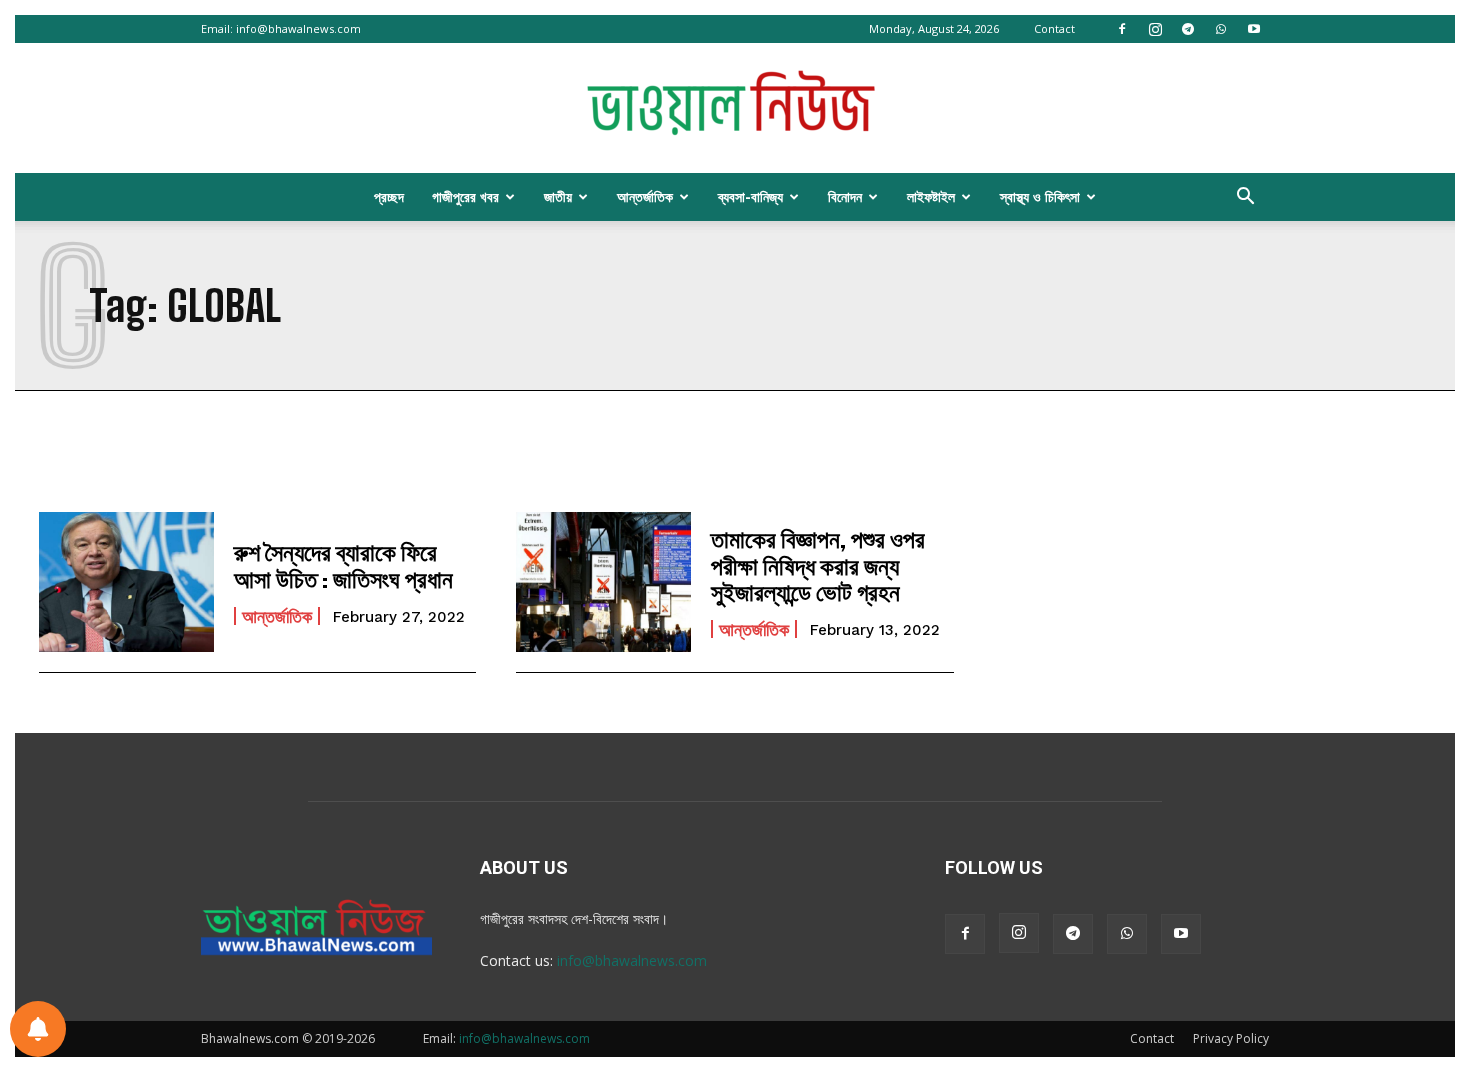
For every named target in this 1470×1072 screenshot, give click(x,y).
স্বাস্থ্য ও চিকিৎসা (1040, 196)
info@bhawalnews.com (298, 28)
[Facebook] (1122, 29)
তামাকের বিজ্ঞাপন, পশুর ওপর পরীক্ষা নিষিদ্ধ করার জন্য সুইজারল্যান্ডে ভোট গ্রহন (818, 565)
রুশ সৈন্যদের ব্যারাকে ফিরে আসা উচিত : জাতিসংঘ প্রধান (343, 564)
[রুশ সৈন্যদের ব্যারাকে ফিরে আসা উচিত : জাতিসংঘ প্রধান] (126, 582)
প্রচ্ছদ (389, 196)
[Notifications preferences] (38, 1029)
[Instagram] (1155, 29)
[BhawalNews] (735, 109)
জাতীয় (558, 196)
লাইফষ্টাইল (931, 196)
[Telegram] (1188, 29)
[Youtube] (1254, 29)
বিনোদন (845, 196)
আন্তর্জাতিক (645, 196)
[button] (1245, 198)
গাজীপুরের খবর (465, 196)
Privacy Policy (1231, 1038)
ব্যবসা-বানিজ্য (750, 196)
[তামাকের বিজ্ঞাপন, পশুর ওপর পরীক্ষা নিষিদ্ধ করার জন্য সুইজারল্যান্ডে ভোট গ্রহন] (603, 582)
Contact (1054, 28)
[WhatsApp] (1221, 29)
